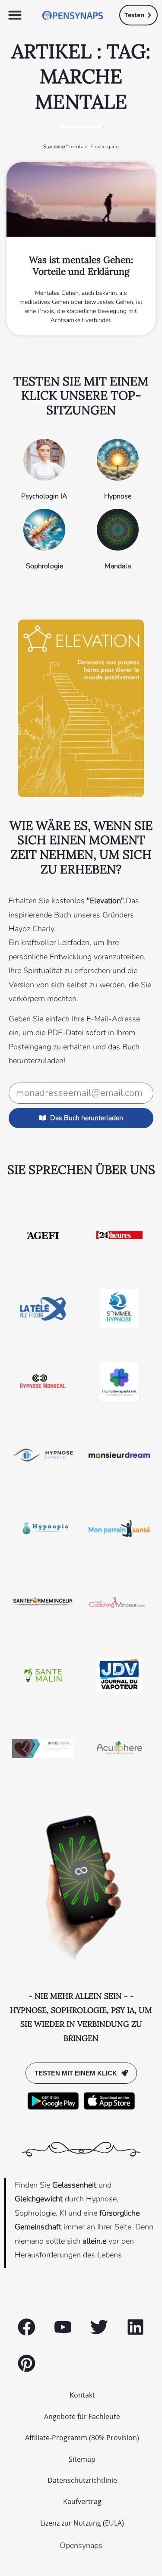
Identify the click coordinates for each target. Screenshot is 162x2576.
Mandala (118, 566)
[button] (15, 15)
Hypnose (118, 496)
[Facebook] (27, 2327)
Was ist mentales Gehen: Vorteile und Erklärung (81, 266)
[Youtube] (63, 2327)
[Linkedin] (135, 2327)
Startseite (54, 147)
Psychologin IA (44, 496)
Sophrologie (44, 566)
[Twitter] (99, 2327)
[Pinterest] (27, 2363)
